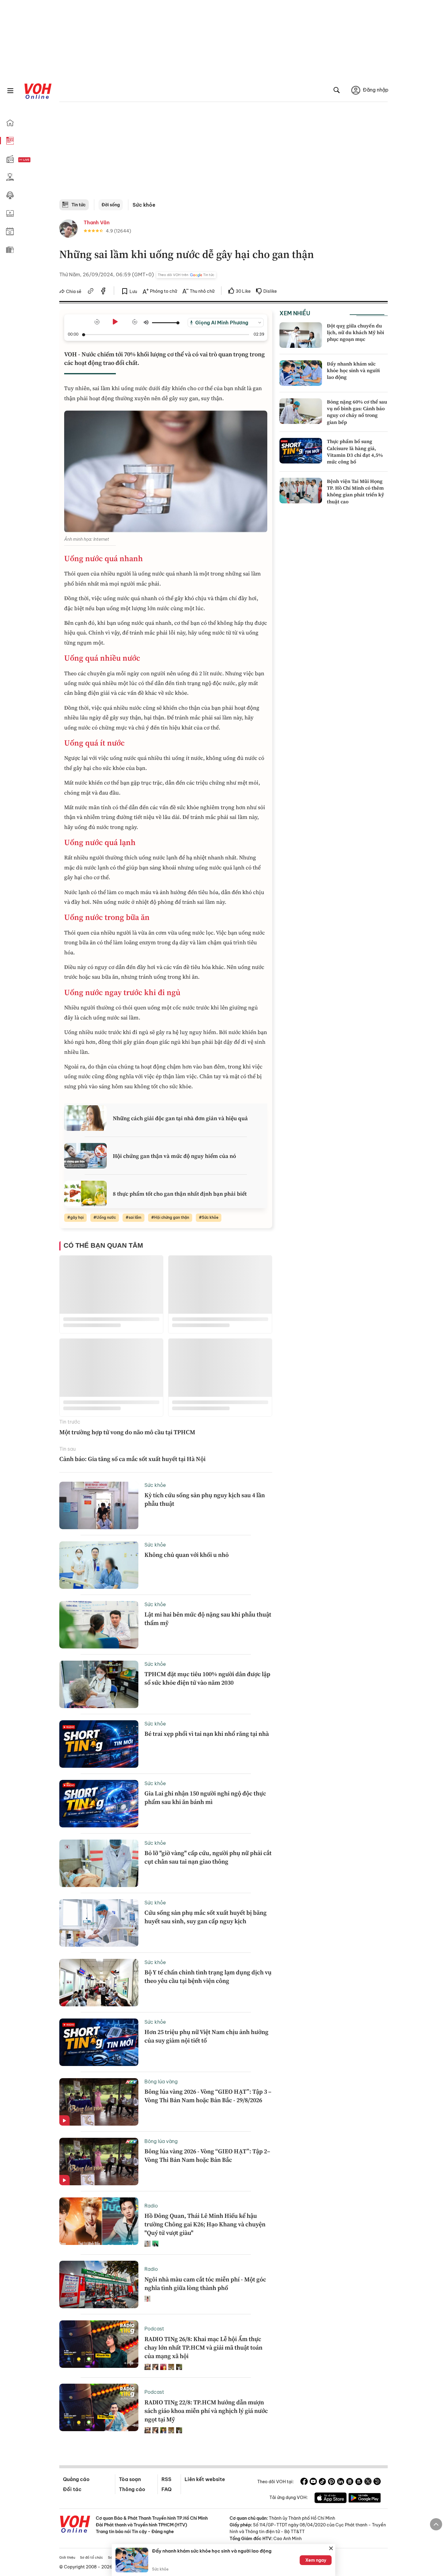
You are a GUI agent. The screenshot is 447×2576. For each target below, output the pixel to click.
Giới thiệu (67, 2557)
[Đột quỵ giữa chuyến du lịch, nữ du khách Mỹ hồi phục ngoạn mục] (301, 335)
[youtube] (313, 2482)
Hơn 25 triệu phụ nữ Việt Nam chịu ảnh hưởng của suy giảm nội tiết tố (206, 2036)
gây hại (77, 1217)
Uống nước (106, 1217)
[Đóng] (331, 2548)
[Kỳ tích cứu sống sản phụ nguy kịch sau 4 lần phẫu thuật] (99, 1505)
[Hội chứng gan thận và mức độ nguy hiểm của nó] (85, 1156)
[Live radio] (35, 160)
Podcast (154, 2329)
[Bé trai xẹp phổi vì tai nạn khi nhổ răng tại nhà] (99, 1744)
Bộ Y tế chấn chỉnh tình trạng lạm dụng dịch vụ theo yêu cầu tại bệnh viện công (208, 1977)
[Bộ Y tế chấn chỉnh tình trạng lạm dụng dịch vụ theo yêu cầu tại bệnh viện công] (99, 1983)
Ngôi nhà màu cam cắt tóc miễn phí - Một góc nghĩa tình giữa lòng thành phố (205, 2284)
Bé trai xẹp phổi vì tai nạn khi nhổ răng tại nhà (207, 1734)
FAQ (166, 2489)
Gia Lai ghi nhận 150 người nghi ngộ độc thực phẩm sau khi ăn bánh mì (205, 1798)
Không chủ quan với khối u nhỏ (187, 1555)
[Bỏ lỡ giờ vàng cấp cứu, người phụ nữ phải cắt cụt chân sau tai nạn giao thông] (99, 1863)
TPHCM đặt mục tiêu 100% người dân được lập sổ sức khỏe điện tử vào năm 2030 (207, 1678)
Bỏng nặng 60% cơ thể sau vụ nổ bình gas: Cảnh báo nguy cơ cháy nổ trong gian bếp (357, 412)
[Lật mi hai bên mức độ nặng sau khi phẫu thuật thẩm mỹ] (99, 1625)
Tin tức (79, 205)
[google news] (350, 2482)
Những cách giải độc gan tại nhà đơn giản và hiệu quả (180, 1118)
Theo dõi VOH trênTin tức (186, 275)
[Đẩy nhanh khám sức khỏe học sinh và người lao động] (301, 373)
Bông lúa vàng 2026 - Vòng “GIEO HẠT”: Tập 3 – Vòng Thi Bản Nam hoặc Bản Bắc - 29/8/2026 (208, 2096)
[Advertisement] (223, 154)
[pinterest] (331, 2482)
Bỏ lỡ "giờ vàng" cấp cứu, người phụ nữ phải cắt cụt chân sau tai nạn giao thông (208, 1857)
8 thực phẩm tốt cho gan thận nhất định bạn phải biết (180, 1194)
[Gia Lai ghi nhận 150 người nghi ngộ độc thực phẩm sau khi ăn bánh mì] (99, 1804)
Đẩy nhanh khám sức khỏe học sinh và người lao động (353, 370)
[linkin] (341, 2482)
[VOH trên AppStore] (331, 2499)
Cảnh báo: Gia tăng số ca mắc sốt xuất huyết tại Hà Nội (132, 1459)
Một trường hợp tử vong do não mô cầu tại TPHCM (127, 1432)
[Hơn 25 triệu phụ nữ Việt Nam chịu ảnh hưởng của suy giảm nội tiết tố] (99, 2042)
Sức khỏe (144, 205)
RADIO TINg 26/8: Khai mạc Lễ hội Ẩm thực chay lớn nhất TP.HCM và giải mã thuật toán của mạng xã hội (203, 2347)
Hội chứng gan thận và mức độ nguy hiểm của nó (174, 1156)
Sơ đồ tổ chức (92, 2557)
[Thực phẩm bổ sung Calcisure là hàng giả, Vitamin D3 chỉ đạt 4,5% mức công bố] (301, 451)
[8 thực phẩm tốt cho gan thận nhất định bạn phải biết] (85, 1194)
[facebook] (103, 292)
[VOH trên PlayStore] (365, 2499)
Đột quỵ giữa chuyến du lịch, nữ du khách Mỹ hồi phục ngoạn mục (355, 332)
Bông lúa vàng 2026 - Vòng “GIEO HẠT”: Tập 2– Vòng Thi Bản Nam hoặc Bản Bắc (207, 2155)
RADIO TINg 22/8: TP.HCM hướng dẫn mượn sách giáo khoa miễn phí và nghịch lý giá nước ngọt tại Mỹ (206, 2411)
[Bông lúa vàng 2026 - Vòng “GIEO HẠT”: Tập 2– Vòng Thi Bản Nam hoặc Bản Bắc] (99, 2162)
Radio (151, 2206)
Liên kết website (205, 2479)
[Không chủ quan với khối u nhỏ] (99, 1565)
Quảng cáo (76, 2479)
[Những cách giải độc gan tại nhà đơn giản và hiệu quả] (85, 1118)
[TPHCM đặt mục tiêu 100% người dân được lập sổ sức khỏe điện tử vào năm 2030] (99, 1684)
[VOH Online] (75, 2525)
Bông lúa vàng (161, 2081)
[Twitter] (368, 2482)
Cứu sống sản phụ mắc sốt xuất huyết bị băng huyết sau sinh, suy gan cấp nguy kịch (206, 1917)
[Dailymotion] (377, 2482)
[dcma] (359, 2482)
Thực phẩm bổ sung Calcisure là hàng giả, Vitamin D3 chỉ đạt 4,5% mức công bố (355, 451)
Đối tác (72, 2489)
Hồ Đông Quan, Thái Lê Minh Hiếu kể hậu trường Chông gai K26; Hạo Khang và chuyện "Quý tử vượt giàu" (205, 2224)
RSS (166, 2479)
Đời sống (111, 205)
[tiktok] (322, 2482)
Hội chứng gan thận (172, 1217)
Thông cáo (132, 2489)
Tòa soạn (130, 2479)
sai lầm (135, 1217)
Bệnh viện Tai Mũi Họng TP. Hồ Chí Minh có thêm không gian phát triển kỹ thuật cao (355, 491)
